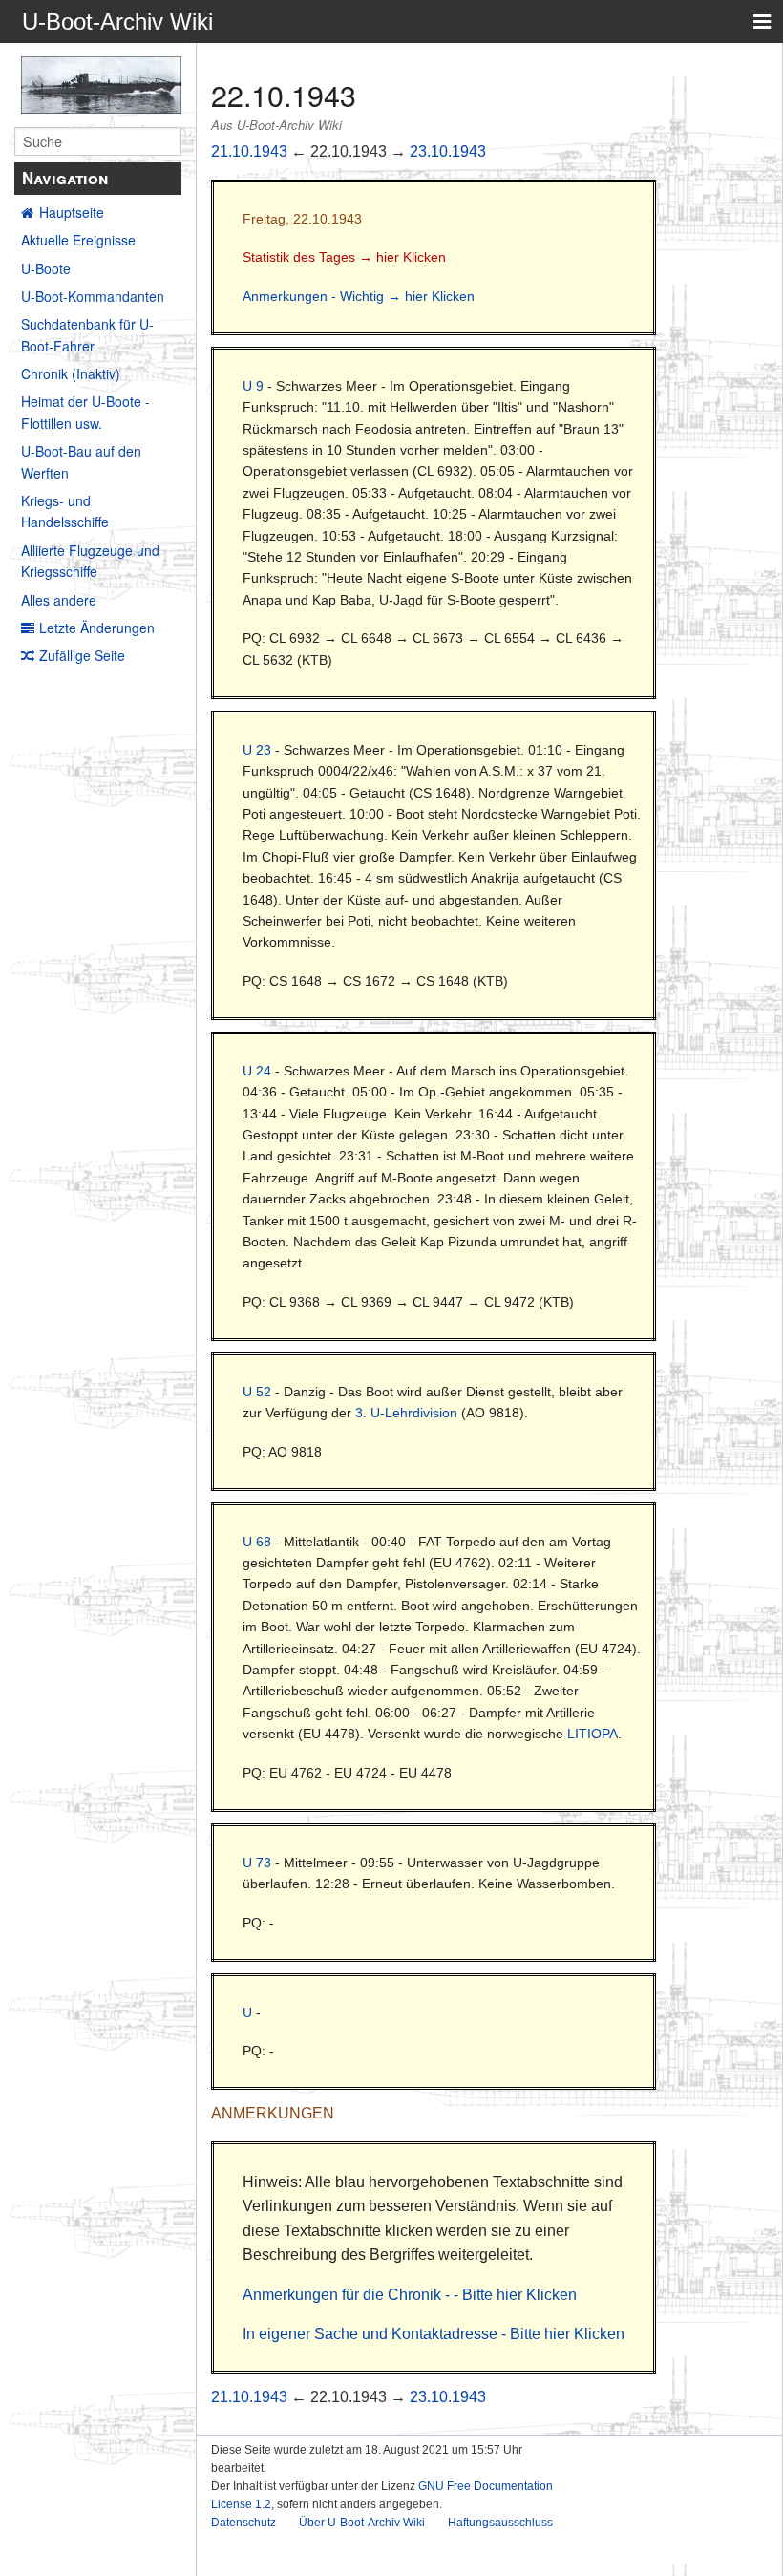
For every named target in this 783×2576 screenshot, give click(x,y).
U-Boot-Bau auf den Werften (81, 461)
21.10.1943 (249, 151)
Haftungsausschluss (500, 2523)
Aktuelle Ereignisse (78, 240)
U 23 (257, 750)
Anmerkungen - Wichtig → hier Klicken (359, 296)
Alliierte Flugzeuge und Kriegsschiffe (90, 561)
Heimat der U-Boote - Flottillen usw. (85, 412)
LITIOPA (593, 1734)
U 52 (257, 1392)
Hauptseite (72, 212)
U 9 (253, 386)
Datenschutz (243, 2523)
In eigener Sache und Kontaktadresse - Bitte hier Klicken (434, 2334)
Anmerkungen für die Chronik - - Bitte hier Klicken (410, 2295)
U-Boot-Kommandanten (93, 296)
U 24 (257, 1071)
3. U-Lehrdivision (406, 1413)
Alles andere (59, 600)
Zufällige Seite (82, 655)
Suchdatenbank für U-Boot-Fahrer (87, 334)
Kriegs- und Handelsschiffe (65, 511)
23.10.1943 (448, 151)
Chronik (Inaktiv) (71, 373)
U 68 (257, 1542)
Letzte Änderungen (97, 628)
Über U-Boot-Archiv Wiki (362, 2523)
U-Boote (46, 268)
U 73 (257, 1863)
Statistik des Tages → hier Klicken (344, 257)
